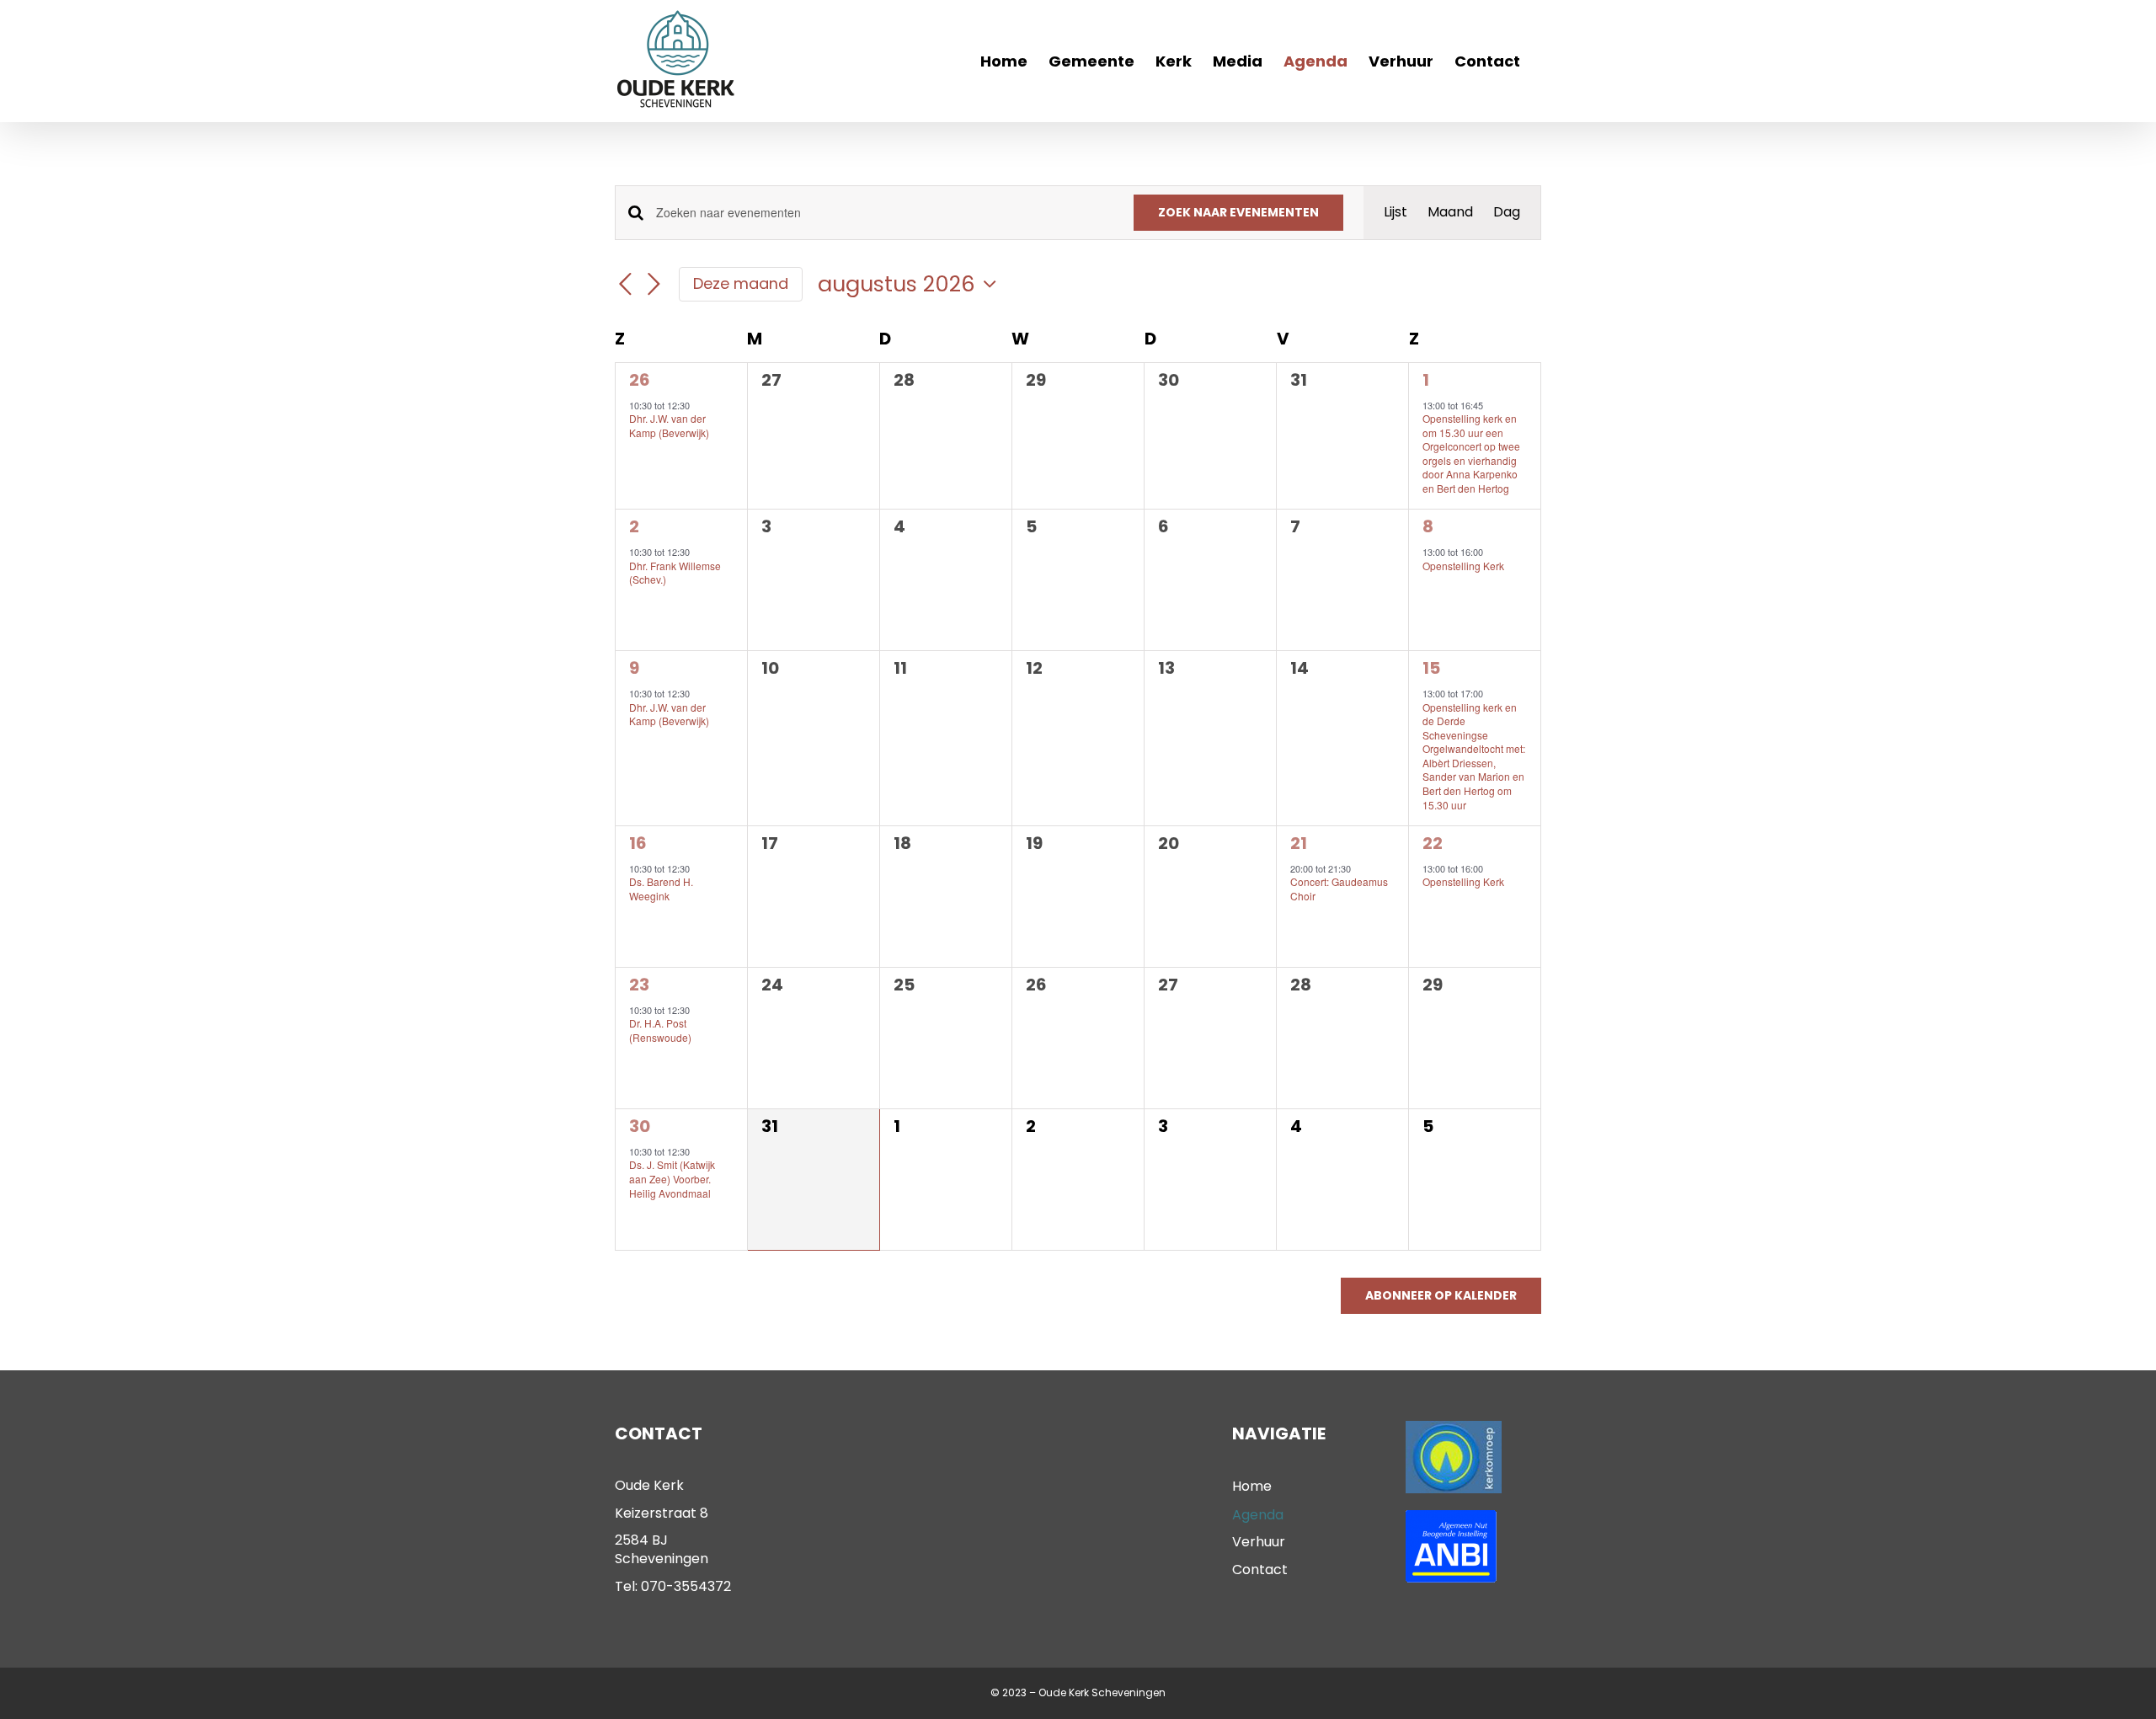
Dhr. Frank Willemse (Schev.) (675, 573)
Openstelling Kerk (1463, 566)
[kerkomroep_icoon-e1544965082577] (1454, 1427)
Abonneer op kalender (1441, 1296)
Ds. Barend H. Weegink (661, 889)
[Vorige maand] (625, 285)
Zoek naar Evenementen (1238, 212)
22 (1433, 843)
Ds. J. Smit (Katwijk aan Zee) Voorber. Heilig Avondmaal (672, 1178)
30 (640, 1126)
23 (639, 985)
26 (640, 380)
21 (1299, 843)
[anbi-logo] (1451, 1516)
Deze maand (741, 283)
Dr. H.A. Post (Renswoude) (660, 1030)
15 (1431, 668)
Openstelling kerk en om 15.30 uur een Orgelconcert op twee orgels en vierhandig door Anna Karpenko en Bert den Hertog (1471, 453)
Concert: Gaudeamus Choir (1339, 889)
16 (638, 843)
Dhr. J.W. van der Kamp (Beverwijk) (669, 425)
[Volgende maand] (654, 285)
